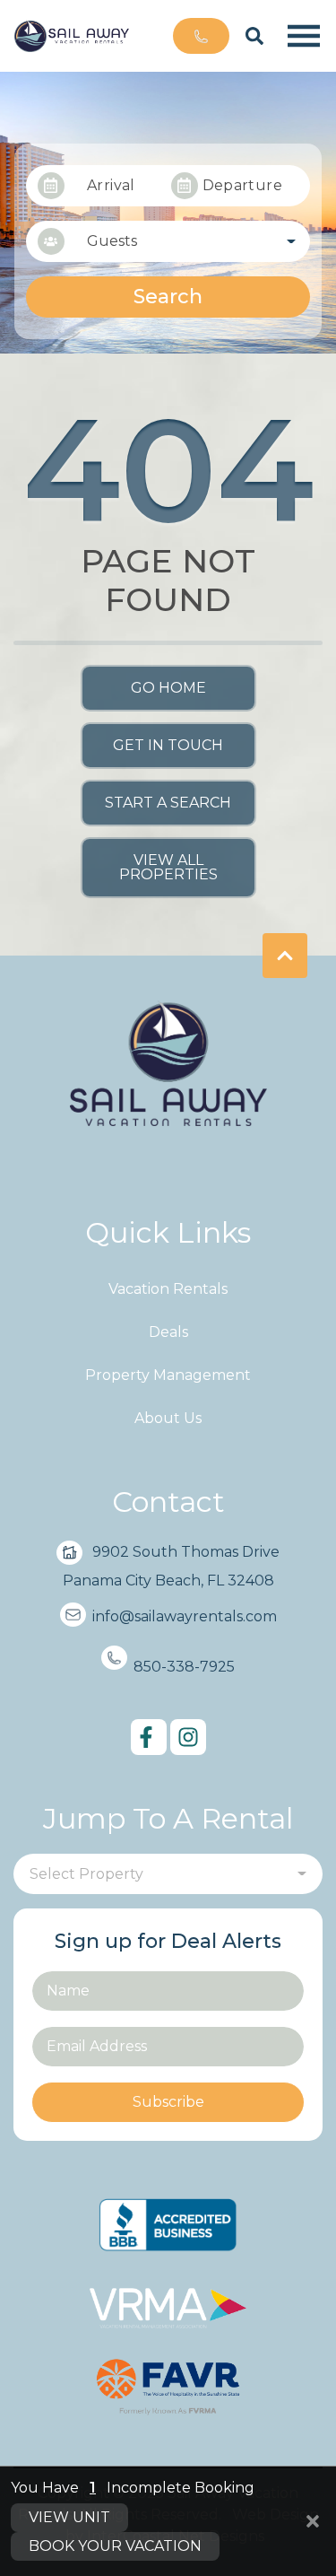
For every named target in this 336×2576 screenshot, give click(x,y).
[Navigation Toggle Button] (304, 36)
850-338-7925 (184, 1667)
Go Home (168, 688)
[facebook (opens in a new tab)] (149, 1737)
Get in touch (168, 745)
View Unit (69, 2517)
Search (168, 297)
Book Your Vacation (115, 2546)
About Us (168, 1418)
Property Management (168, 1375)
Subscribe (168, 2102)
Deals (168, 1332)
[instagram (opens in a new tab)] (188, 1737)
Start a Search (168, 803)
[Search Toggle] (254, 36)
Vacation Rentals (168, 1289)
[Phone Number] (201, 36)
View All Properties (168, 867)
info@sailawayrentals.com (185, 1616)
